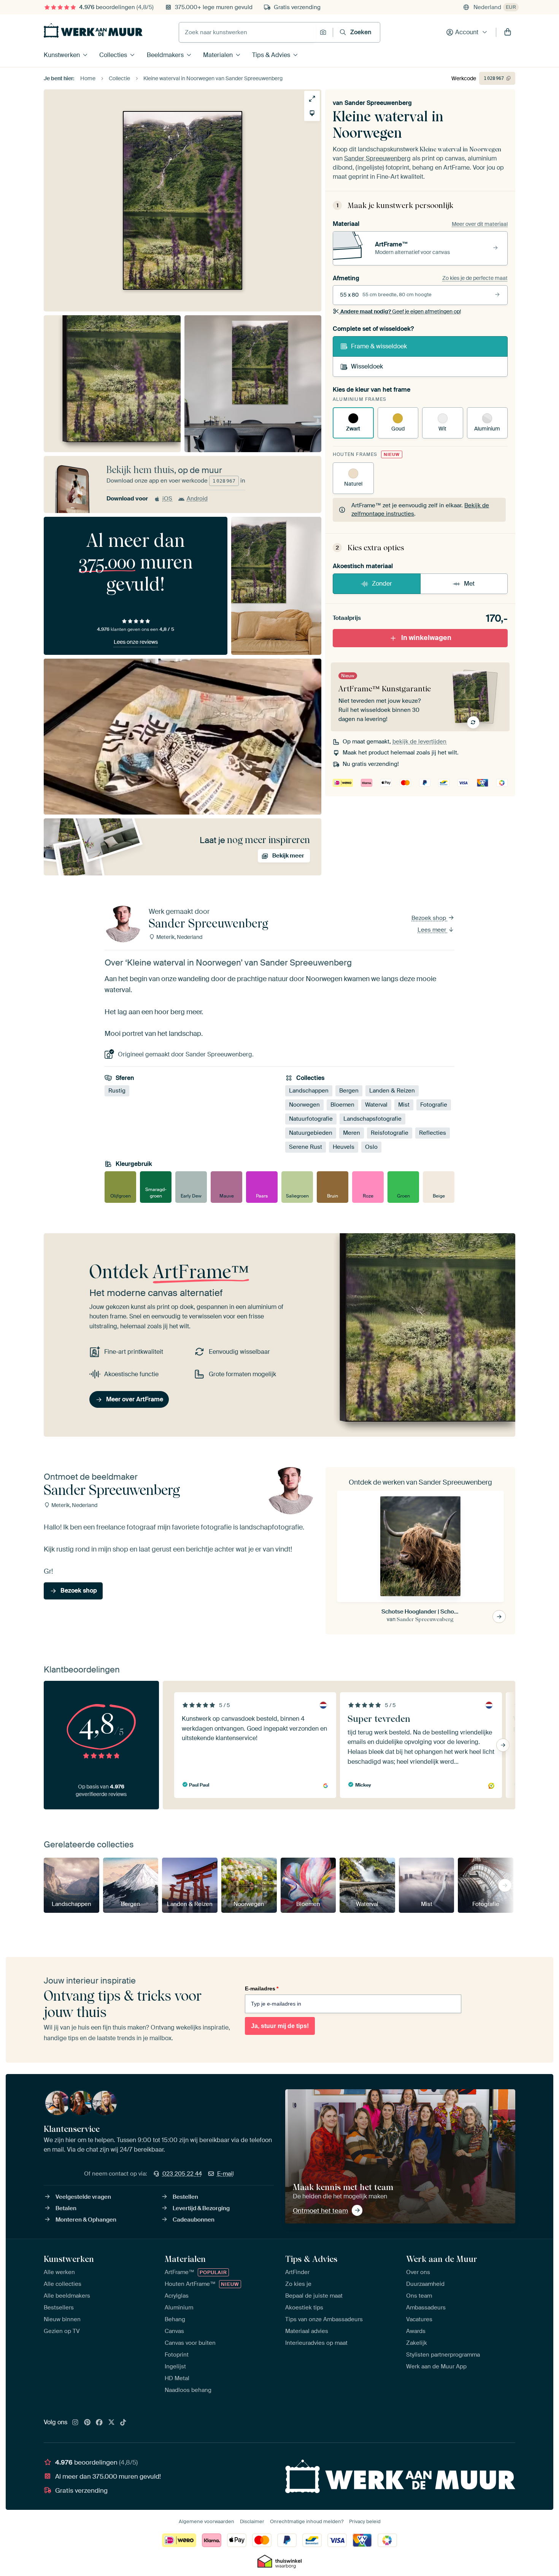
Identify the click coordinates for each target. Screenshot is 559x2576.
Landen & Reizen (392, 1091)
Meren (352, 1133)
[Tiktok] (123, 2423)
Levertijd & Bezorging (201, 2208)
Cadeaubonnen (194, 2220)
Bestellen (185, 2197)
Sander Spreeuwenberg (378, 103)
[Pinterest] (87, 2423)
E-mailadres (262, 1988)
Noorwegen (304, 1105)
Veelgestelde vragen (83, 2197)
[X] (111, 2423)
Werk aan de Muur (442, 2259)
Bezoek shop (430, 918)
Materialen (218, 55)
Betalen (66, 2208)
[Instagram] (75, 2423)
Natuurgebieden (311, 1133)
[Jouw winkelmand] (508, 32)
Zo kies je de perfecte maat (475, 278)
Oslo (371, 1147)
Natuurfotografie (311, 1119)
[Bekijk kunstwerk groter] (312, 99)
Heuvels (344, 1147)
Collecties (113, 55)
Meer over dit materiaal (480, 224)
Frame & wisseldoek (379, 346)
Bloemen (342, 1105)
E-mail (226, 2174)
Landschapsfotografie (372, 1119)
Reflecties (433, 1133)
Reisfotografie (390, 1133)
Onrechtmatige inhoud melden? (307, 2521)
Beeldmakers (165, 55)
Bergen (349, 1091)
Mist (404, 1105)
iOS (167, 499)
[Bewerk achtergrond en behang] (312, 113)
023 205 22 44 (182, 2174)
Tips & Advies (271, 55)
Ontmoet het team (320, 2211)
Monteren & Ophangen (86, 2220)
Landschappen (309, 1091)
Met (469, 584)
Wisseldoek (367, 366)
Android (197, 499)
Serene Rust (306, 1147)
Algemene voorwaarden (206, 2521)
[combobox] (247, 32)
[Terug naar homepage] (93, 30)
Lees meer (433, 930)
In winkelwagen (426, 638)
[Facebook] (99, 2423)
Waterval (376, 1105)
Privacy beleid (365, 2521)
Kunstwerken (62, 55)
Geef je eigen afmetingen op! (401, 311)
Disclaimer (252, 2521)
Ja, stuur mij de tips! (280, 2026)
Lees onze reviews (136, 642)
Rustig (117, 1091)
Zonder (382, 584)
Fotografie (434, 1105)
